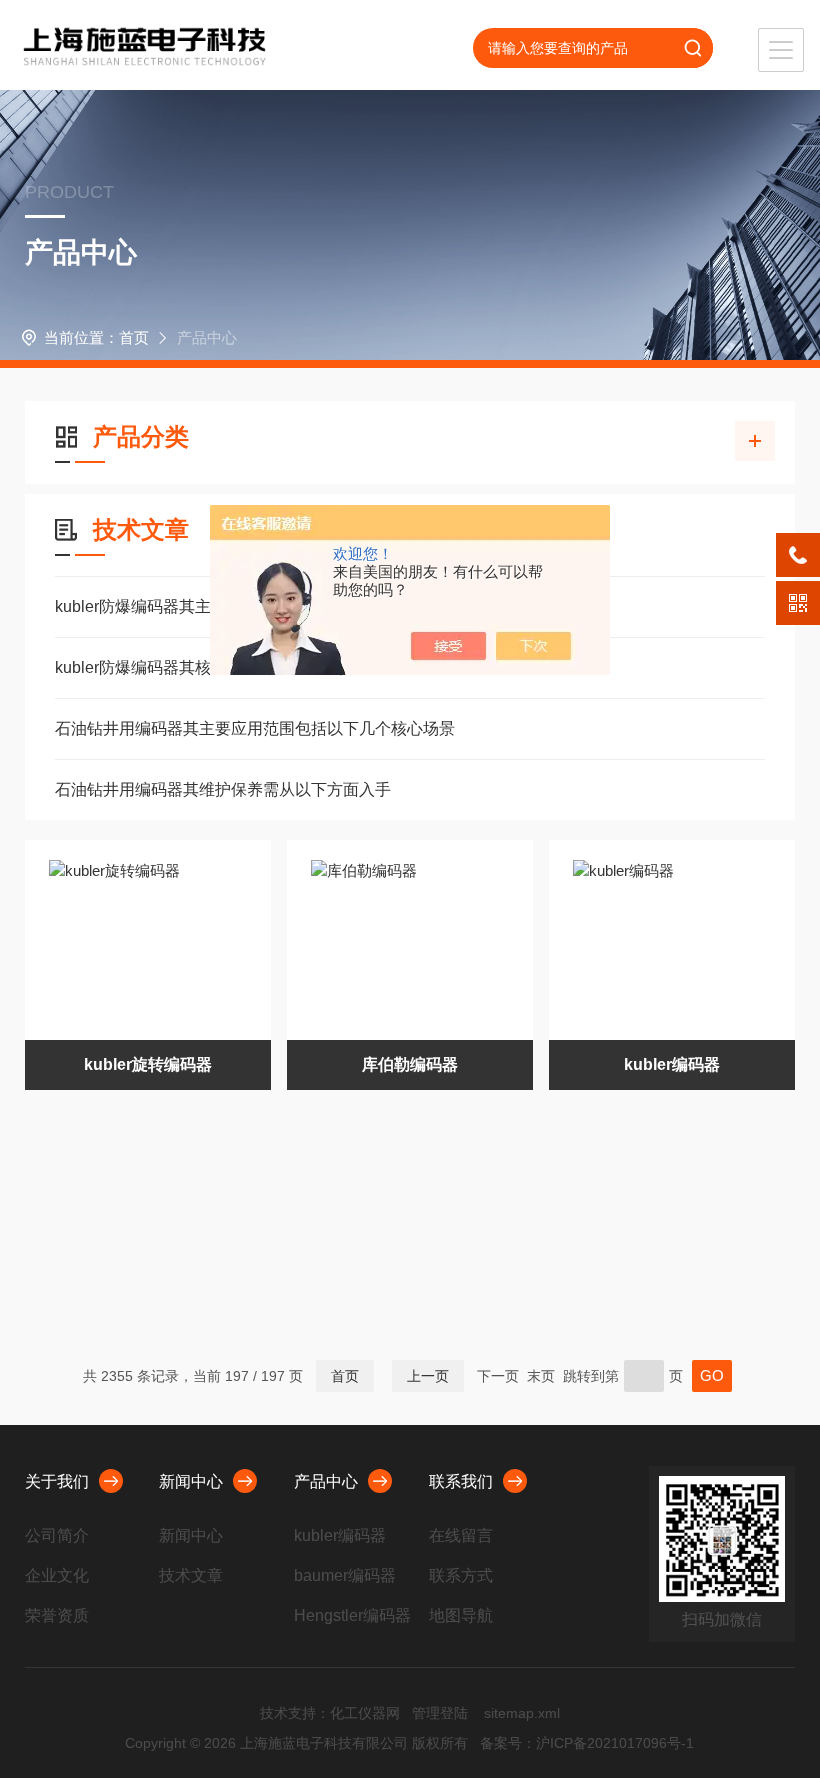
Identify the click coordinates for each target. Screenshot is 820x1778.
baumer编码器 (345, 1575)
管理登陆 (440, 1713)
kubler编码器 (672, 1064)
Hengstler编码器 (352, 1615)
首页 (134, 337)
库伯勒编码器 (410, 1064)
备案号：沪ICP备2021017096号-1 (587, 1743)
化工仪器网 (365, 1713)
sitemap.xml (522, 1713)
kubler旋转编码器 (148, 1064)
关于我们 (57, 1481)
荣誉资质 (57, 1615)
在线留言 (461, 1535)
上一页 (428, 1376)
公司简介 (57, 1535)
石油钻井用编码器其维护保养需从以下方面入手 (223, 789)
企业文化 (57, 1575)
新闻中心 (191, 1481)
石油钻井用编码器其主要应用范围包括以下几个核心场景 (255, 728)
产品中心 (326, 1481)
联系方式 (461, 1575)
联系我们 (461, 1481)
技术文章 (191, 1575)
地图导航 (461, 1615)
